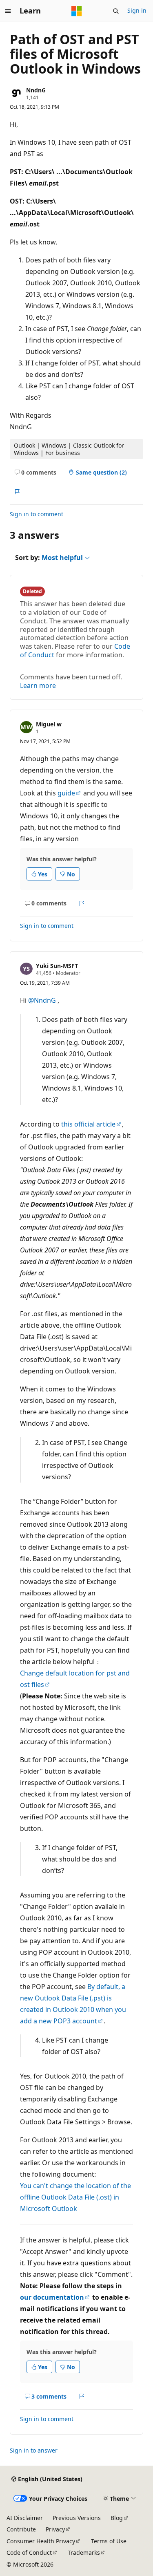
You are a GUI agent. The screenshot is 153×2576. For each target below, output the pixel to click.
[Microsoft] (77, 11)
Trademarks (84, 2552)
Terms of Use (109, 2541)
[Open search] (116, 11)
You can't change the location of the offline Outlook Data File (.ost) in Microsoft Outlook (75, 2197)
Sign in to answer (34, 2450)
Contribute (21, 2529)
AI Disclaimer (25, 2518)
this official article (88, 1124)
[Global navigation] (8, 11)
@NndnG (43, 1000)
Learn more (38, 685)
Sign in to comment (37, 514)
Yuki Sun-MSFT (57, 966)
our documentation (52, 2297)
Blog (117, 2518)
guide (66, 793)
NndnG (36, 90)
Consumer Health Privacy (41, 2541)
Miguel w (49, 724)
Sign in (137, 10)
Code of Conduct (29, 2552)
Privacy (55, 2529)
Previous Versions (77, 2518)
